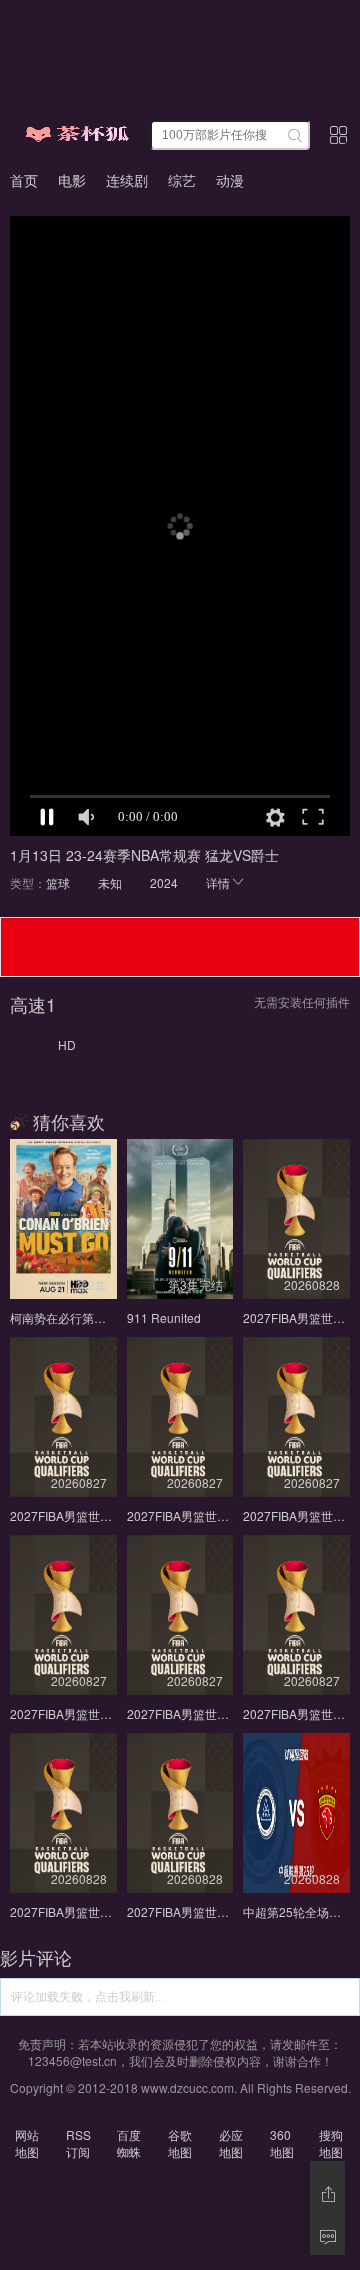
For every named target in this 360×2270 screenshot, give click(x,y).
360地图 (282, 2143)
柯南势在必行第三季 (64, 1317)
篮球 (58, 882)
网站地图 (27, 2143)
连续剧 (127, 180)
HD (67, 1044)
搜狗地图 (331, 2143)
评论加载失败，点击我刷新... (87, 1997)
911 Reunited (164, 1317)
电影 (72, 180)
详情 (218, 882)
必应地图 (231, 2143)
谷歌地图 (180, 2143)
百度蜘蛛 (129, 2143)
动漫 (230, 180)
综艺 (182, 180)
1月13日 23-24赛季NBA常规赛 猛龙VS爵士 (144, 855)
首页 (24, 180)
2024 (164, 882)
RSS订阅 (78, 2143)
